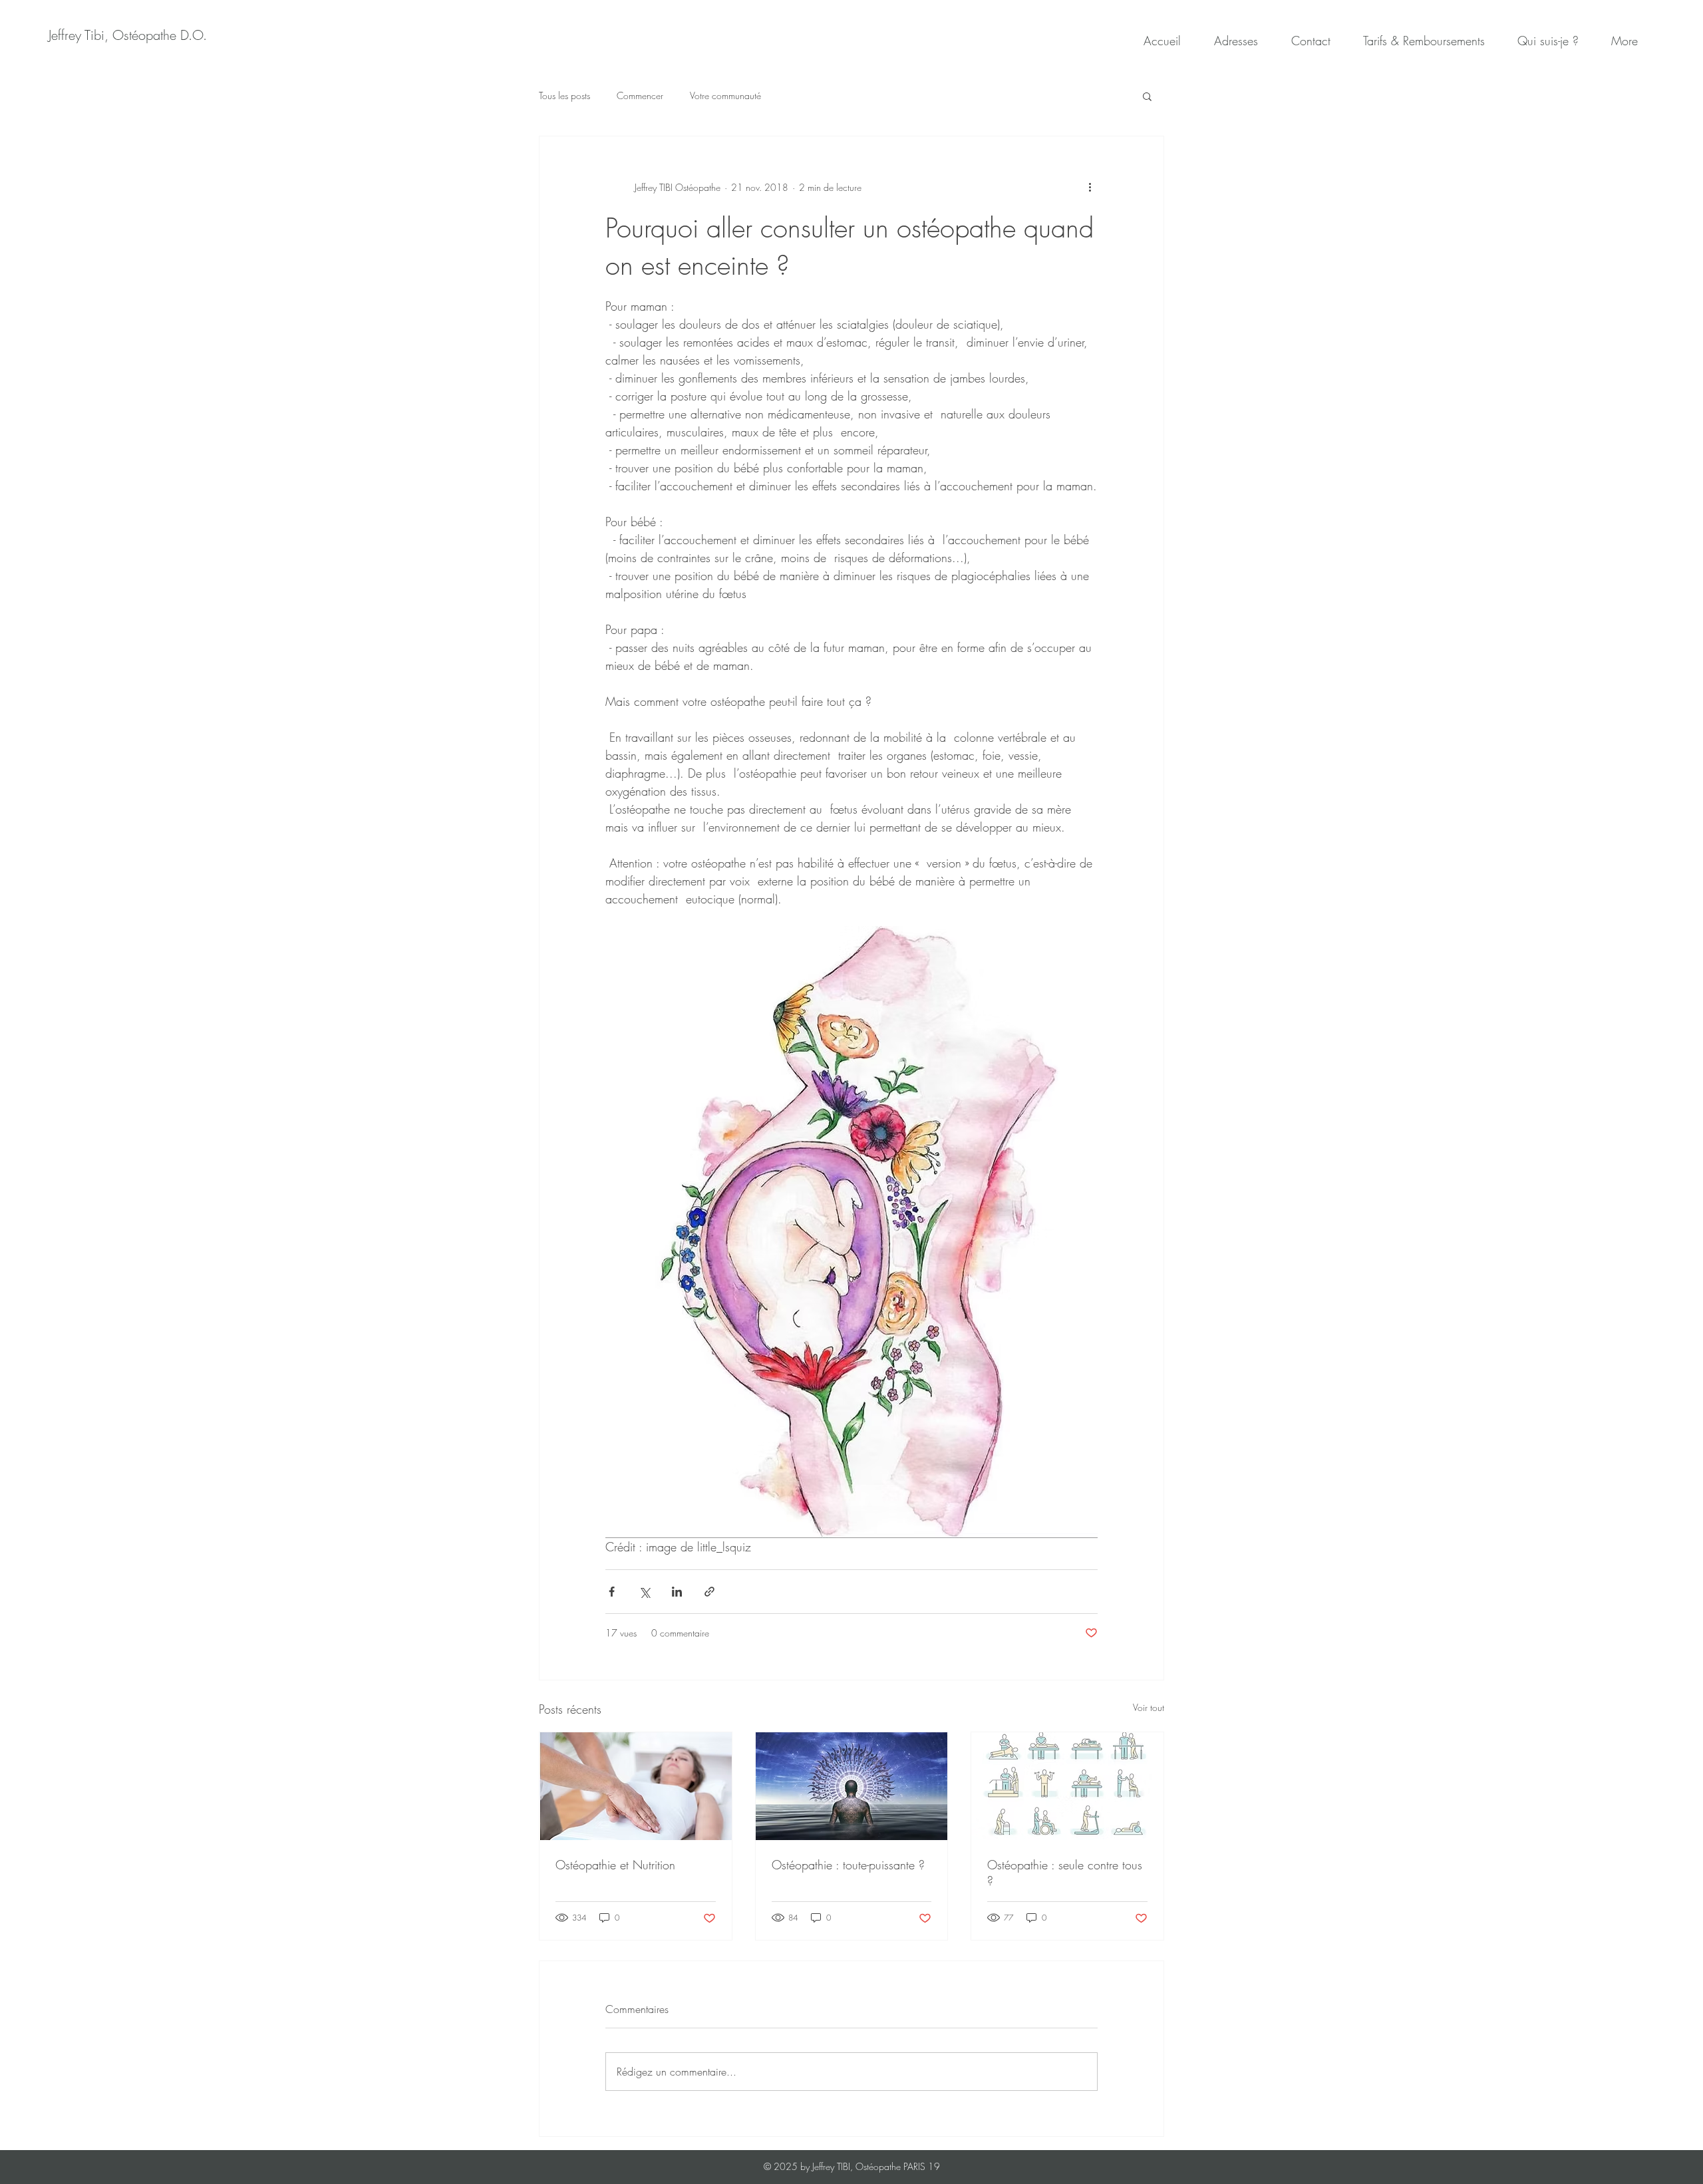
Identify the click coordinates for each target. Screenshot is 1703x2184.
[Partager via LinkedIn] (677, 1592)
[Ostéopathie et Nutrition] (636, 1786)
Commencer (640, 95)
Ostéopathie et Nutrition (615, 1865)
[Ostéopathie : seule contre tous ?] (1067, 1786)
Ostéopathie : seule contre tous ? (1065, 1873)
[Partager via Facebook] (612, 1592)
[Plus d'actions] (1090, 187)
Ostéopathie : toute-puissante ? (848, 1865)
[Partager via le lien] (709, 1592)
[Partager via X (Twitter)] (644, 1592)
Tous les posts (564, 95)
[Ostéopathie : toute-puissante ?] (852, 1786)
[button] (1147, 96)
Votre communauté (725, 95)
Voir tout (1149, 1707)
